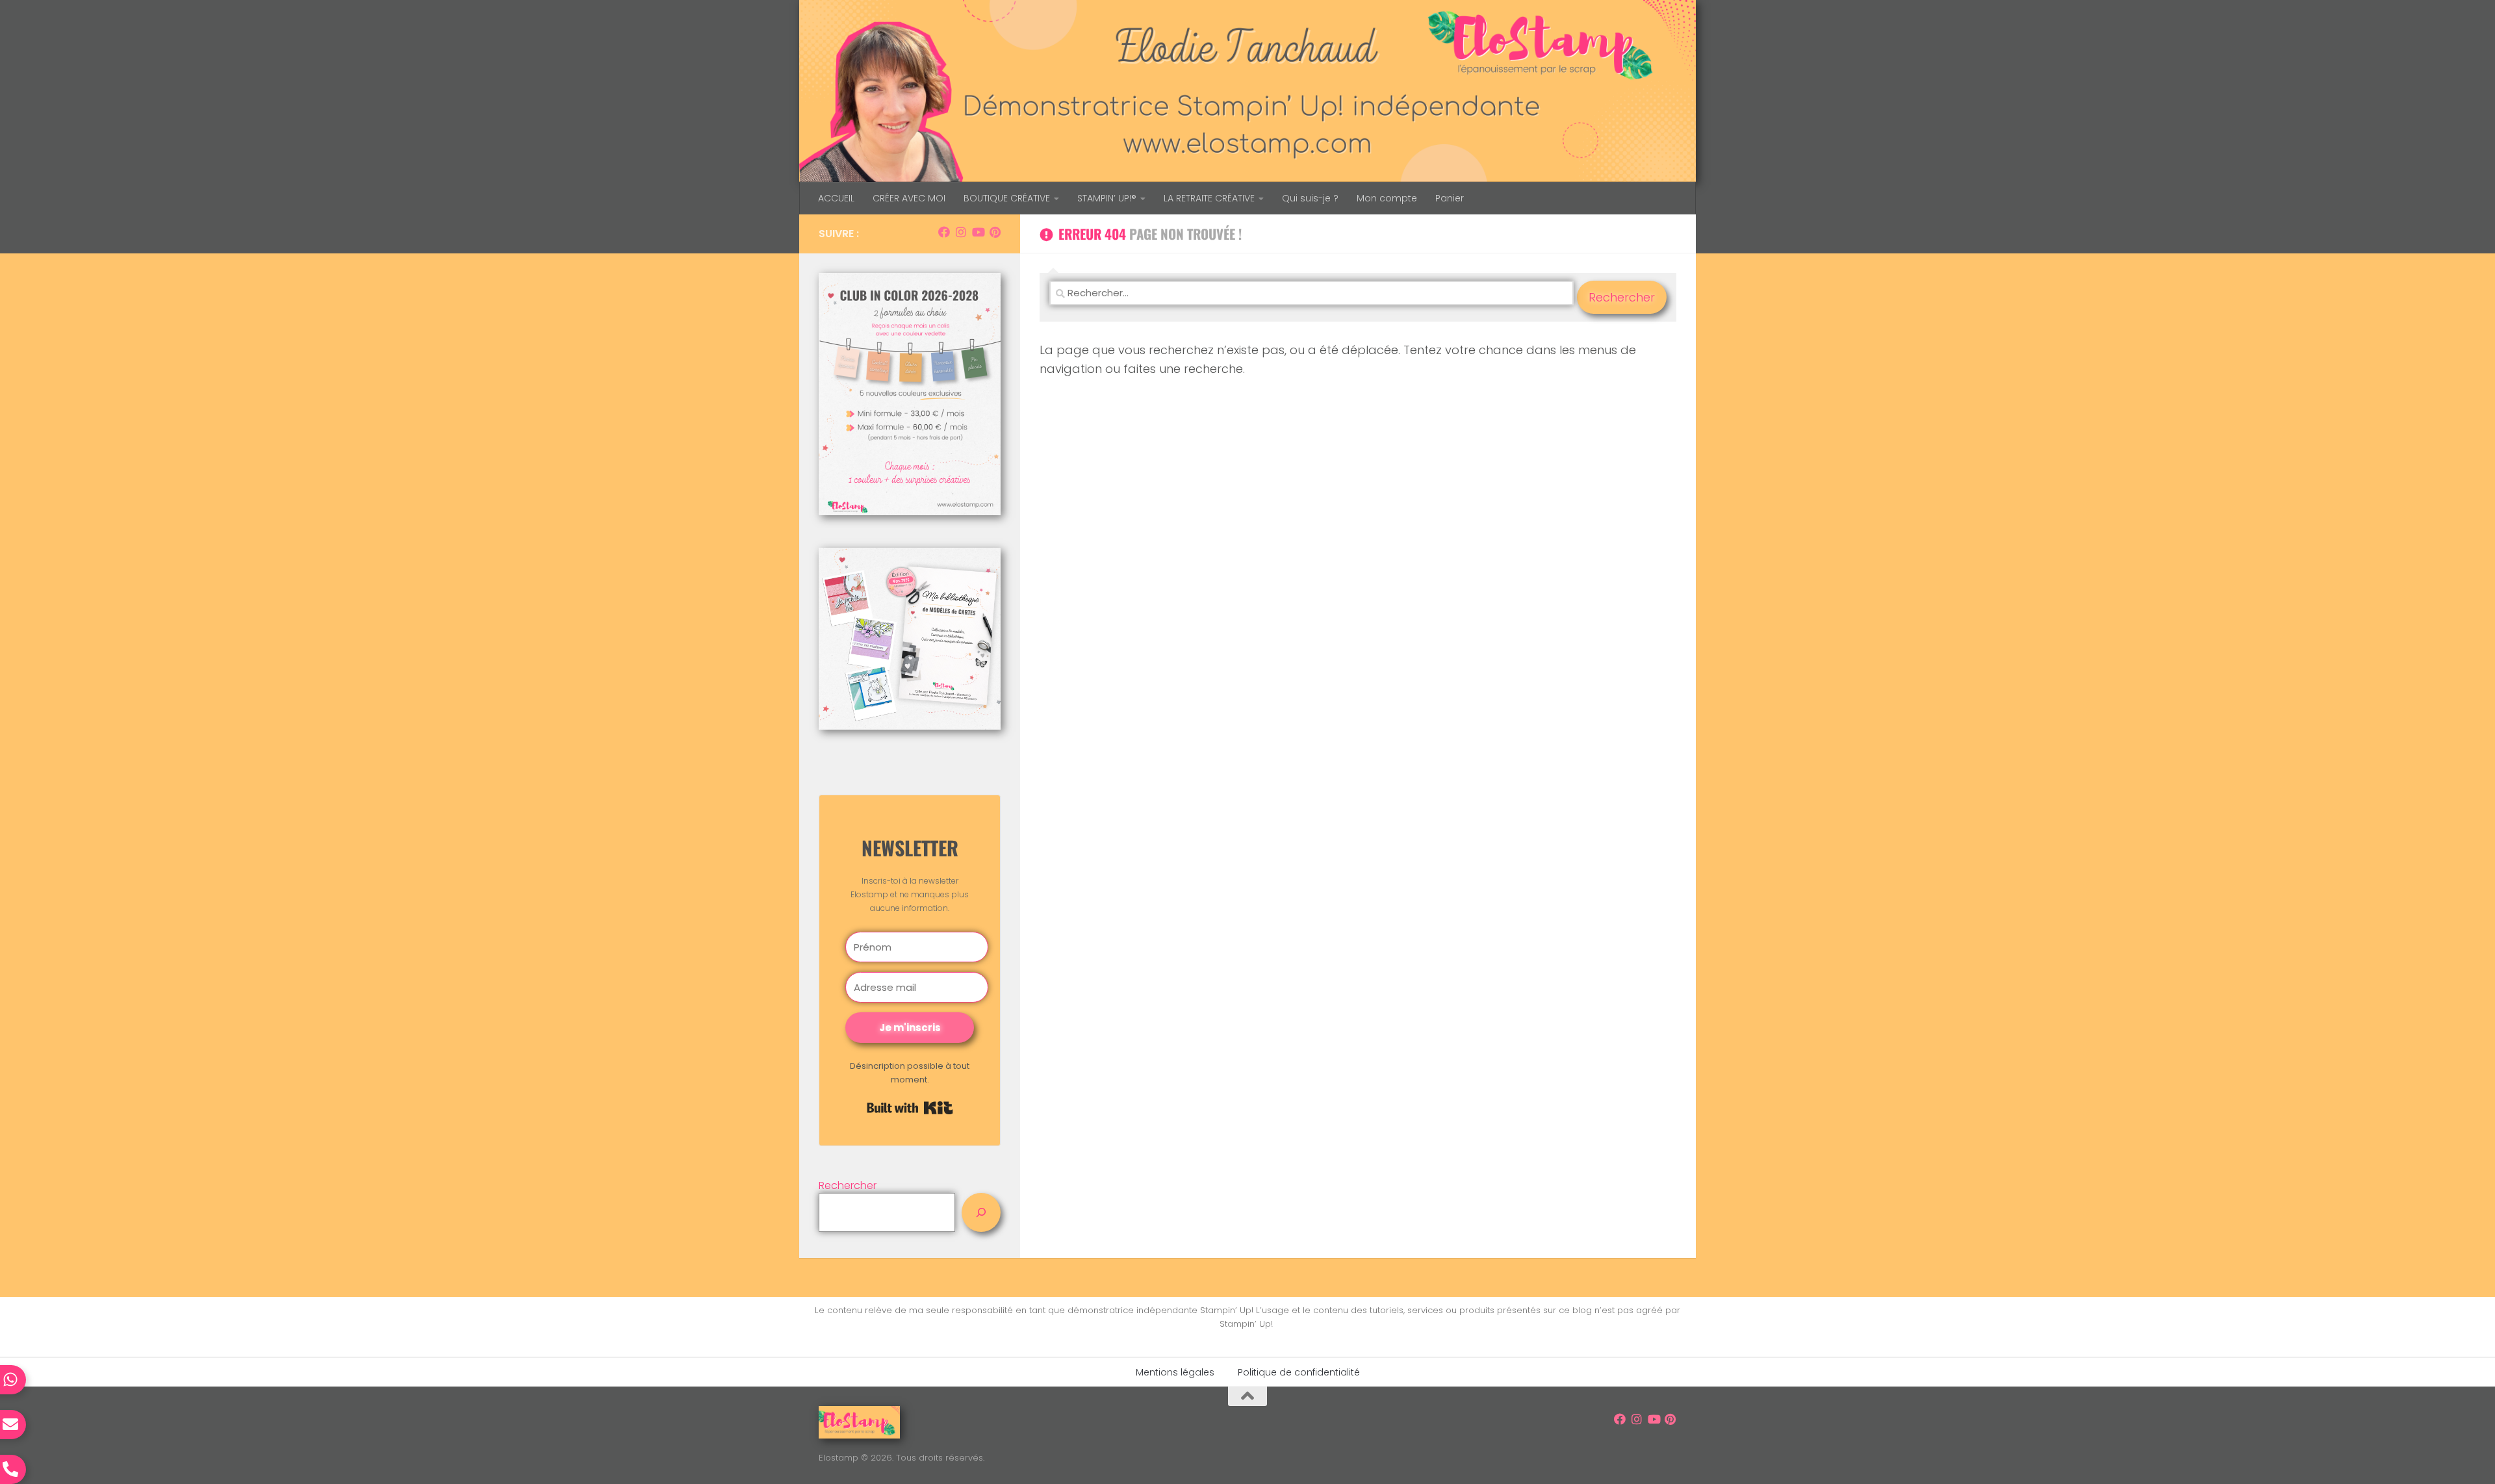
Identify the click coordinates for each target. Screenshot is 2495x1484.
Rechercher (848, 1185)
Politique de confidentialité (1299, 1372)
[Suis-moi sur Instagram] (961, 232)
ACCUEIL (836, 198)
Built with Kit (910, 1108)
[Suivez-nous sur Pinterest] (995, 232)
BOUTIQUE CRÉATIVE (1007, 198)
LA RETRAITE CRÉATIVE (1209, 198)
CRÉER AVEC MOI (909, 198)
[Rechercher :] (1311, 297)
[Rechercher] (981, 1212)
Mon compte (1387, 198)
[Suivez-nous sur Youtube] (978, 232)
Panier (1450, 198)
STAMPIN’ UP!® (1107, 198)
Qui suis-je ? (1310, 198)
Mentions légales (1175, 1372)
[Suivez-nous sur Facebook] (944, 232)
